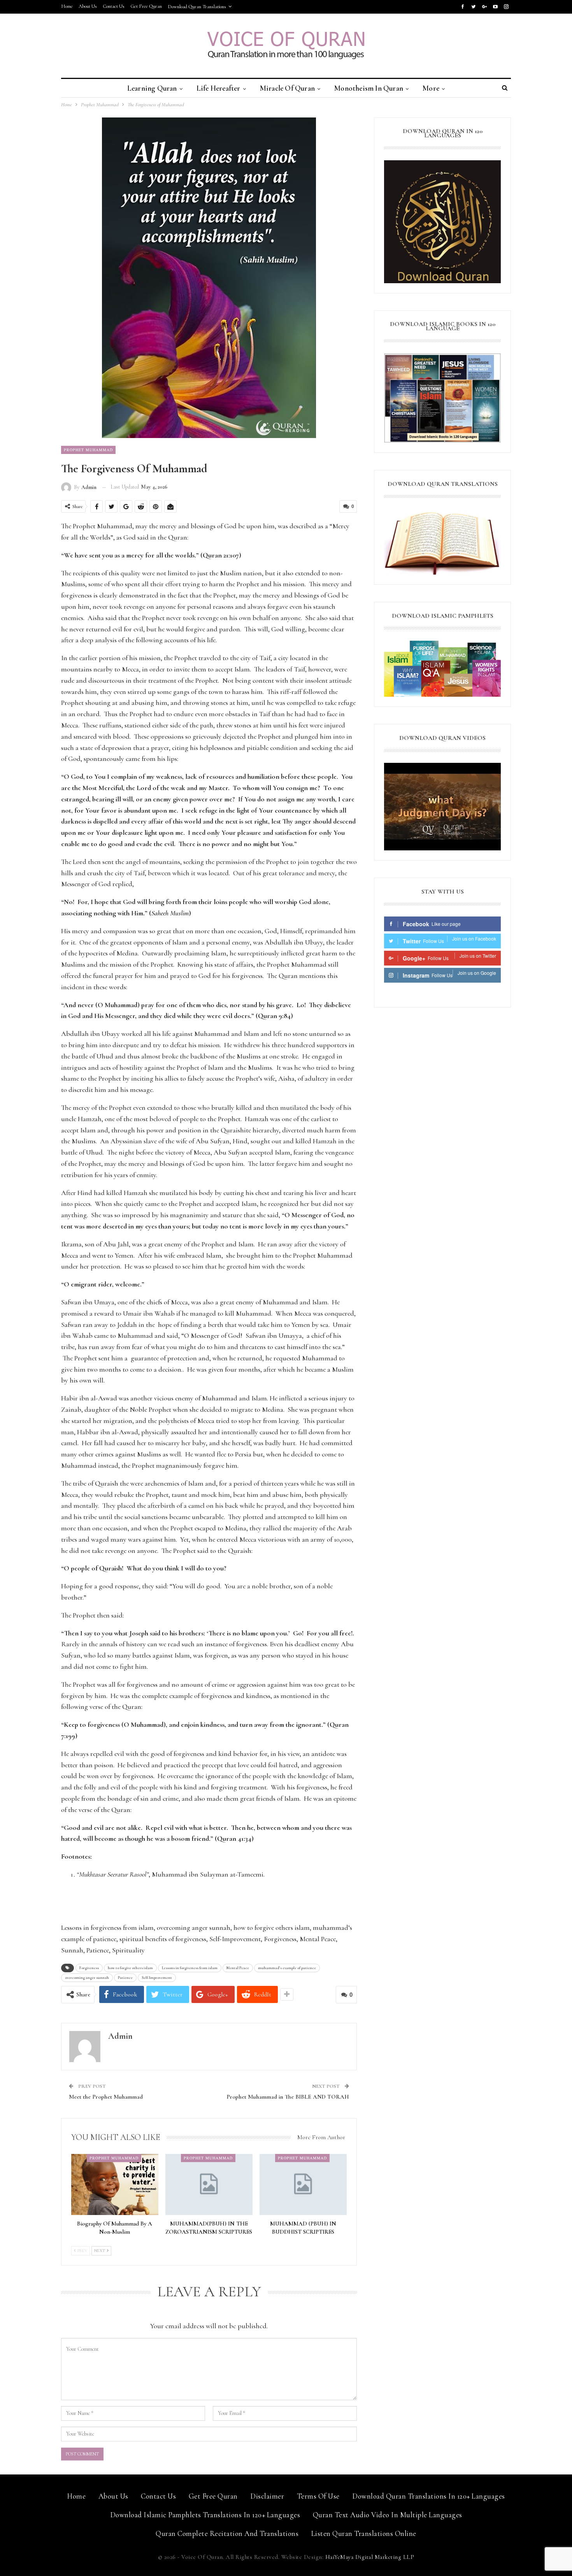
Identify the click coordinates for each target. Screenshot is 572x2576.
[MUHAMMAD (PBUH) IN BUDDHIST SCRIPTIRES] (303, 2184)
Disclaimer (267, 2496)
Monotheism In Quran (369, 88)
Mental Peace (238, 1968)
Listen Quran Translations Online (364, 2533)
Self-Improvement (157, 1978)
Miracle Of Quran (287, 88)
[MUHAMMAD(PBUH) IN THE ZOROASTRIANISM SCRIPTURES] (209, 2184)
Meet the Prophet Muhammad (106, 2097)
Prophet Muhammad (88, 450)
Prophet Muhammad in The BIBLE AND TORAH (288, 2097)
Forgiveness (89, 1968)
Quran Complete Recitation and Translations (227, 2533)
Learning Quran (152, 88)
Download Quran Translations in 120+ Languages (429, 2496)
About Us (88, 6)
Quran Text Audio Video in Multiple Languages (388, 2515)
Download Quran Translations (197, 7)
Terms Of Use (318, 2496)
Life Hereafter (218, 88)
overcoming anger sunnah (87, 1978)
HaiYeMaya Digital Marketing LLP (370, 2557)
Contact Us (114, 6)
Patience (125, 1978)
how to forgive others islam (130, 1968)
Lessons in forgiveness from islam (190, 1968)
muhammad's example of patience (287, 1968)
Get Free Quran (146, 6)
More (431, 88)
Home (67, 6)
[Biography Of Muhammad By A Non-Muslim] (115, 2184)
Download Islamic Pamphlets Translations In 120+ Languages (205, 2515)
